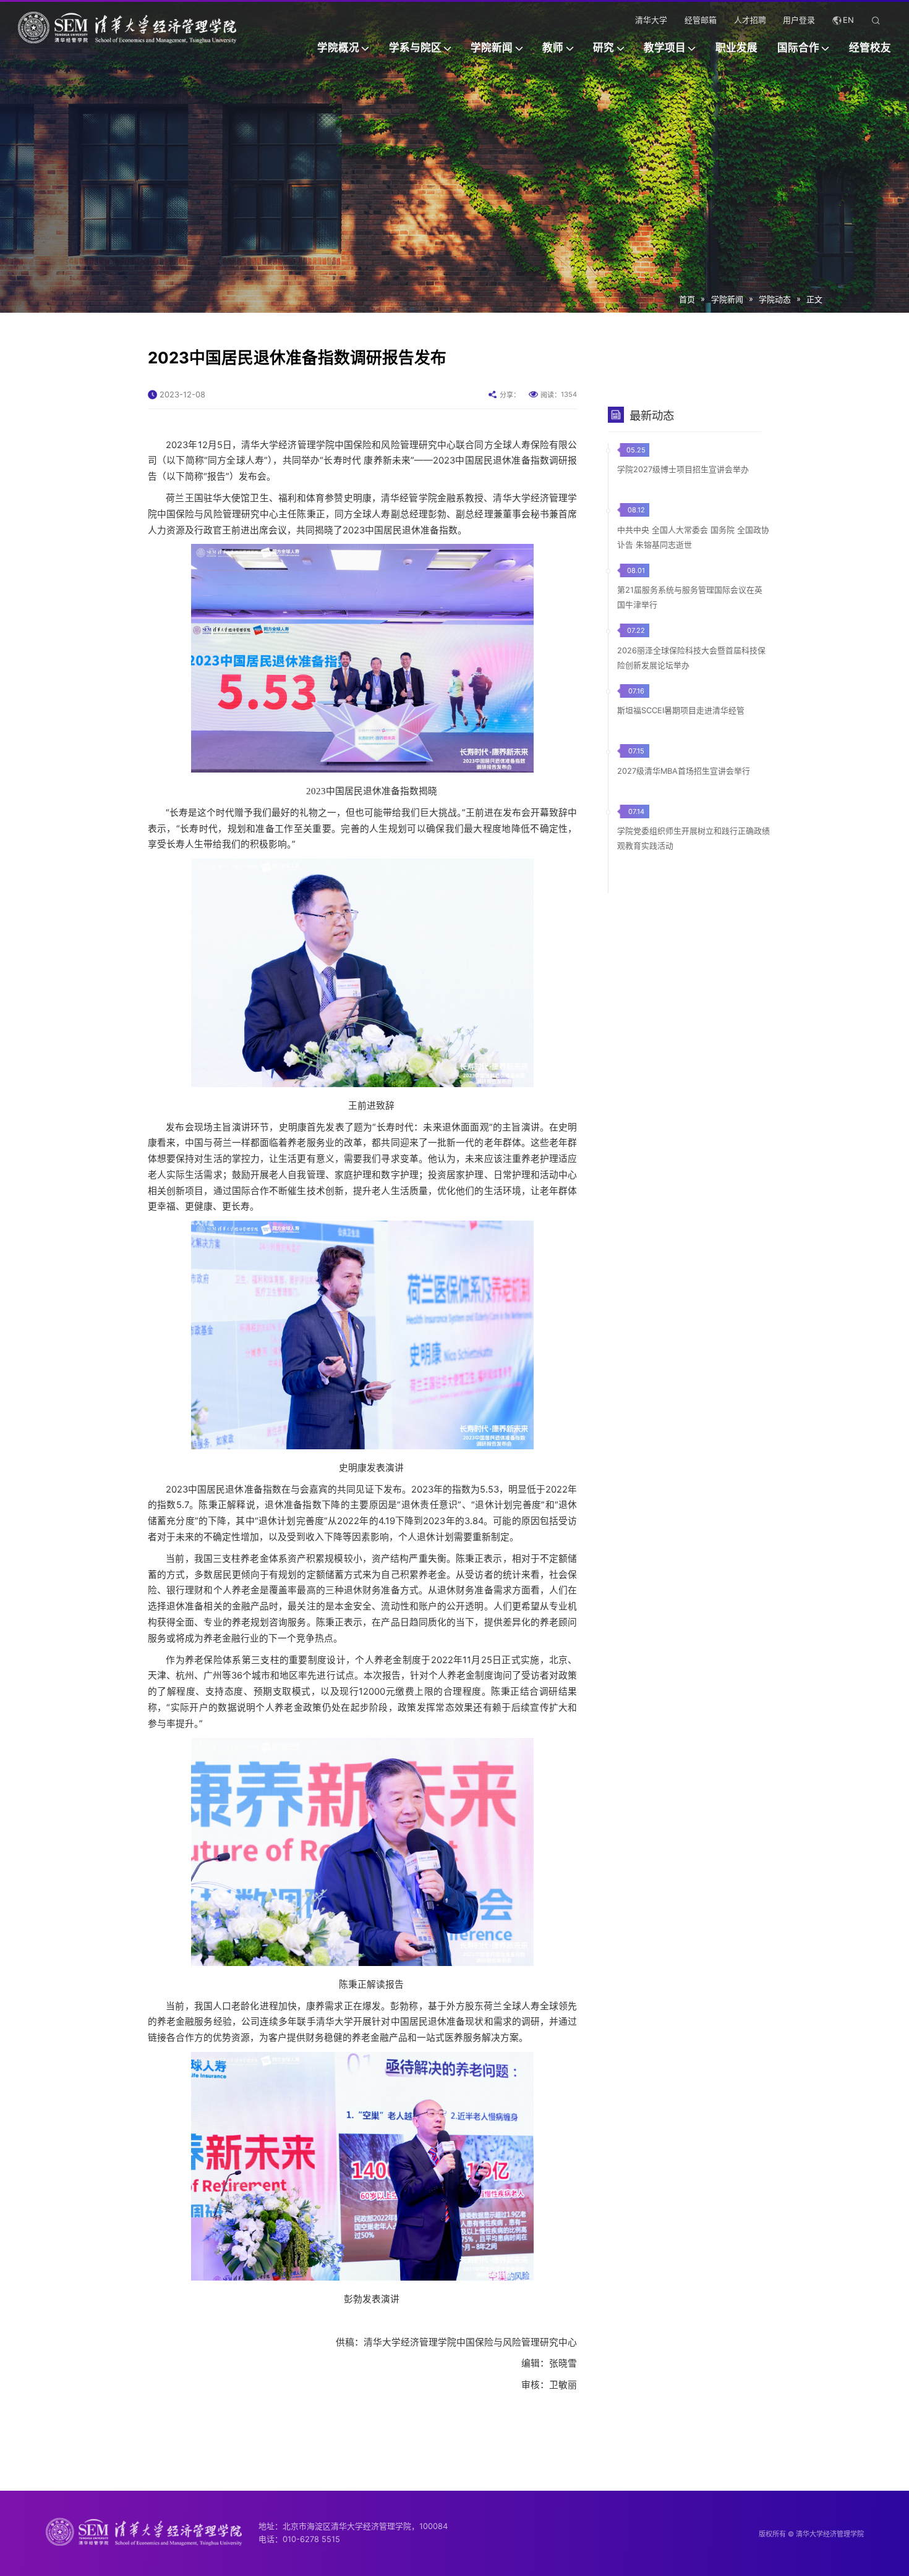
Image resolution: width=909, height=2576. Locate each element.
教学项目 (665, 48)
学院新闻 (492, 48)
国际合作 (798, 48)
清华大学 (651, 21)
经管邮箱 (701, 21)
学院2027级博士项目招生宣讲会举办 (683, 469)
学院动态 (775, 299)
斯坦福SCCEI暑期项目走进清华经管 (681, 710)
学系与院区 (415, 48)
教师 (553, 48)
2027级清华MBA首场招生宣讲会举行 (684, 771)
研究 (604, 48)
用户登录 (799, 21)
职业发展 (736, 48)
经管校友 (870, 48)
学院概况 (338, 48)
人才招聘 (750, 21)
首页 (687, 299)
